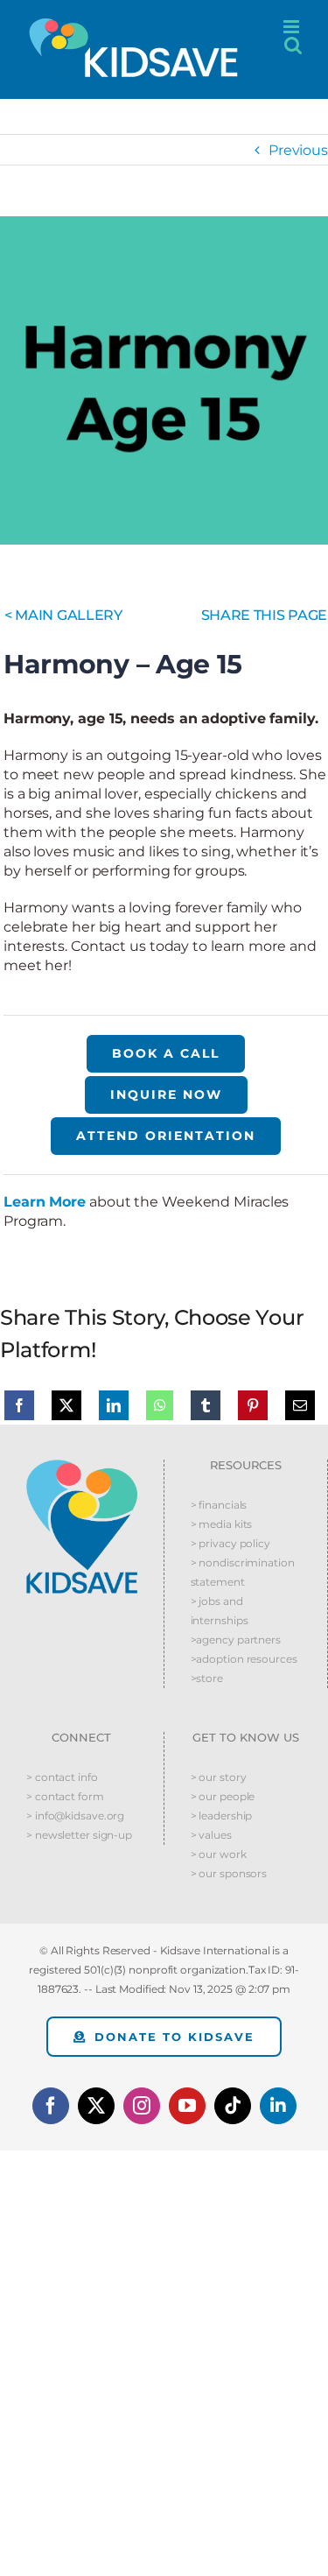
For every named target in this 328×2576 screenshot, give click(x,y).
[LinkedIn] (114, 1405)
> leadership (222, 1816)
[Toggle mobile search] (293, 45)
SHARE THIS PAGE (265, 615)
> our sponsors (229, 1873)
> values (211, 1835)
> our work (219, 1854)
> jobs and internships (220, 1611)
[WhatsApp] (160, 1405)
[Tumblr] (206, 1405)
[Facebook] (19, 1405)
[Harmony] (164, 380)
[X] (66, 1405)
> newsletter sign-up (79, 1835)
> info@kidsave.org (75, 1816)
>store (207, 1678)
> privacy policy (230, 1543)
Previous (298, 150)
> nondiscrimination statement (243, 1572)
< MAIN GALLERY (63, 615)
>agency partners (236, 1640)
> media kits (222, 1524)
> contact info (62, 1777)
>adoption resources (244, 1659)
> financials (219, 1505)
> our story (219, 1777)
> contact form (65, 1796)
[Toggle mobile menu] (293, 27)
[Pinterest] (253, 1405)
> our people (223, 1796)
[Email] (300, 1405)
